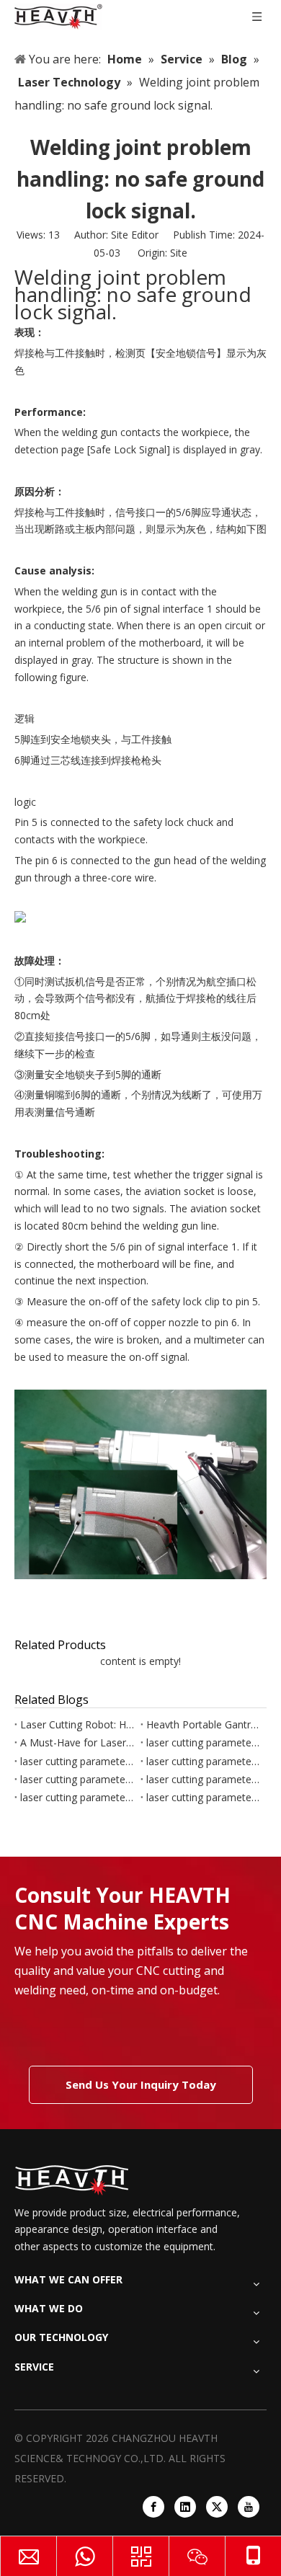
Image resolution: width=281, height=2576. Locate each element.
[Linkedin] (185, 2507)
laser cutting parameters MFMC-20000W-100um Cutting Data (204, 1761)
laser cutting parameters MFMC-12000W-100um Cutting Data (204, 1797)
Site (179, 253)
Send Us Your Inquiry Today (141, 2084)
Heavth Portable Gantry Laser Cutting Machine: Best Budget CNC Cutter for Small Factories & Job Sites (204, 1724)
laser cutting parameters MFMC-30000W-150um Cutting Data (77, 1761)
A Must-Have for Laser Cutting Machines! (77, 1742)
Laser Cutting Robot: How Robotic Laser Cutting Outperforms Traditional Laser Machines (77, 1724)
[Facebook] (153, 2507)
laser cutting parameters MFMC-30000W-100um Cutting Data (204, 1742)
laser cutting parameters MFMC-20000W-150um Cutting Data (77, 1779)
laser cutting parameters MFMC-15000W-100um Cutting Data (204, 1779)
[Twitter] (217, 2507)
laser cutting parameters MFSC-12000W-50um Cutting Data (77, 1797)
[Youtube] (249, 2507)
